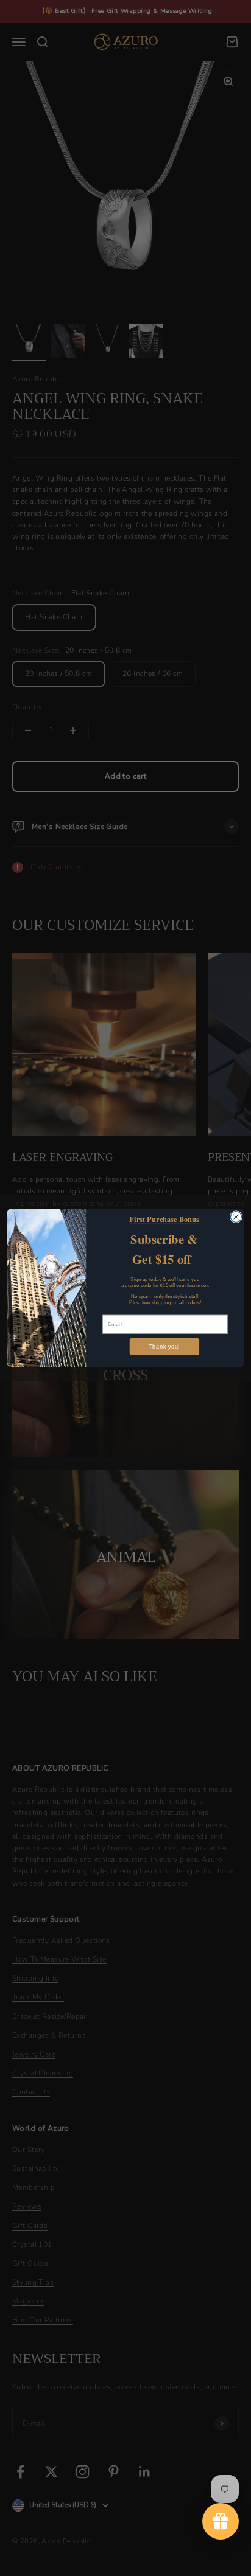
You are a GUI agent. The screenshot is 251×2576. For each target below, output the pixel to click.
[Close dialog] (236, 1217)
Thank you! (164, 1347)
